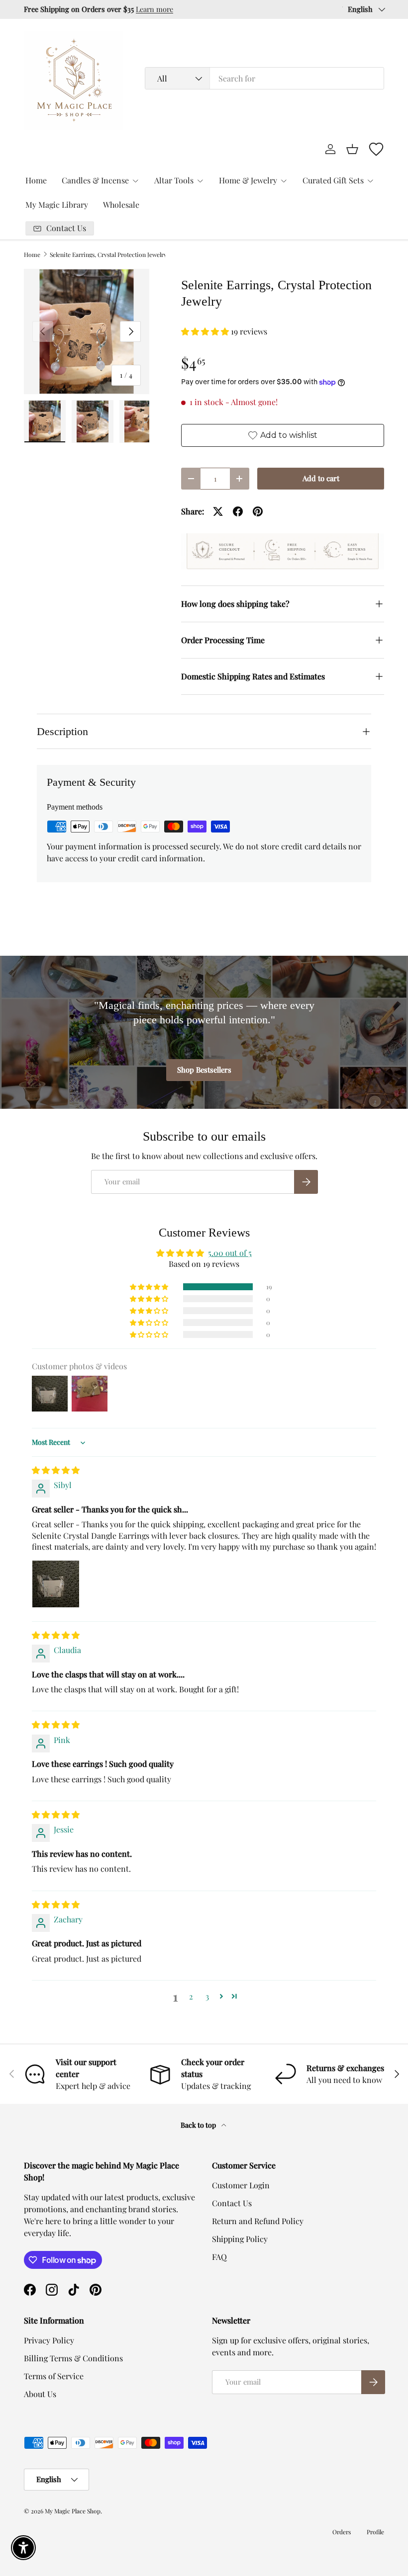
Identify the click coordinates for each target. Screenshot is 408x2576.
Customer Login (241, 2185)
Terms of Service (54, 2376)
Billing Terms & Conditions (73, 2358)
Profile (375, 2532)
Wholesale (121, 205)
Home (36, 180)
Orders (342, 2532)
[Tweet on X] (218, 511)
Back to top (199, 2125)
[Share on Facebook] (238, 511)
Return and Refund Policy (258, 2221)
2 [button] (191, 1996)
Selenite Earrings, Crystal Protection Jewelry (108, 254)
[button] (352, 149)
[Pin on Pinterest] (258, 511)
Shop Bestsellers (204, 1070)
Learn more (154, 9)
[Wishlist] (376, 149)
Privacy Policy (49, 2340)
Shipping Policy (240, 2239)
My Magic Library (57, 205)
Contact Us (232, 2203)
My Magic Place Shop (73, 2511)
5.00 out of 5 (230, 1253)
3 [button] (207, 1996)
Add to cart (321, 478)
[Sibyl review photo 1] (56, 1584)
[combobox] (264, 78)
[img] (56, 1470)
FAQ (219, 2257)
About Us (40, 2394)
